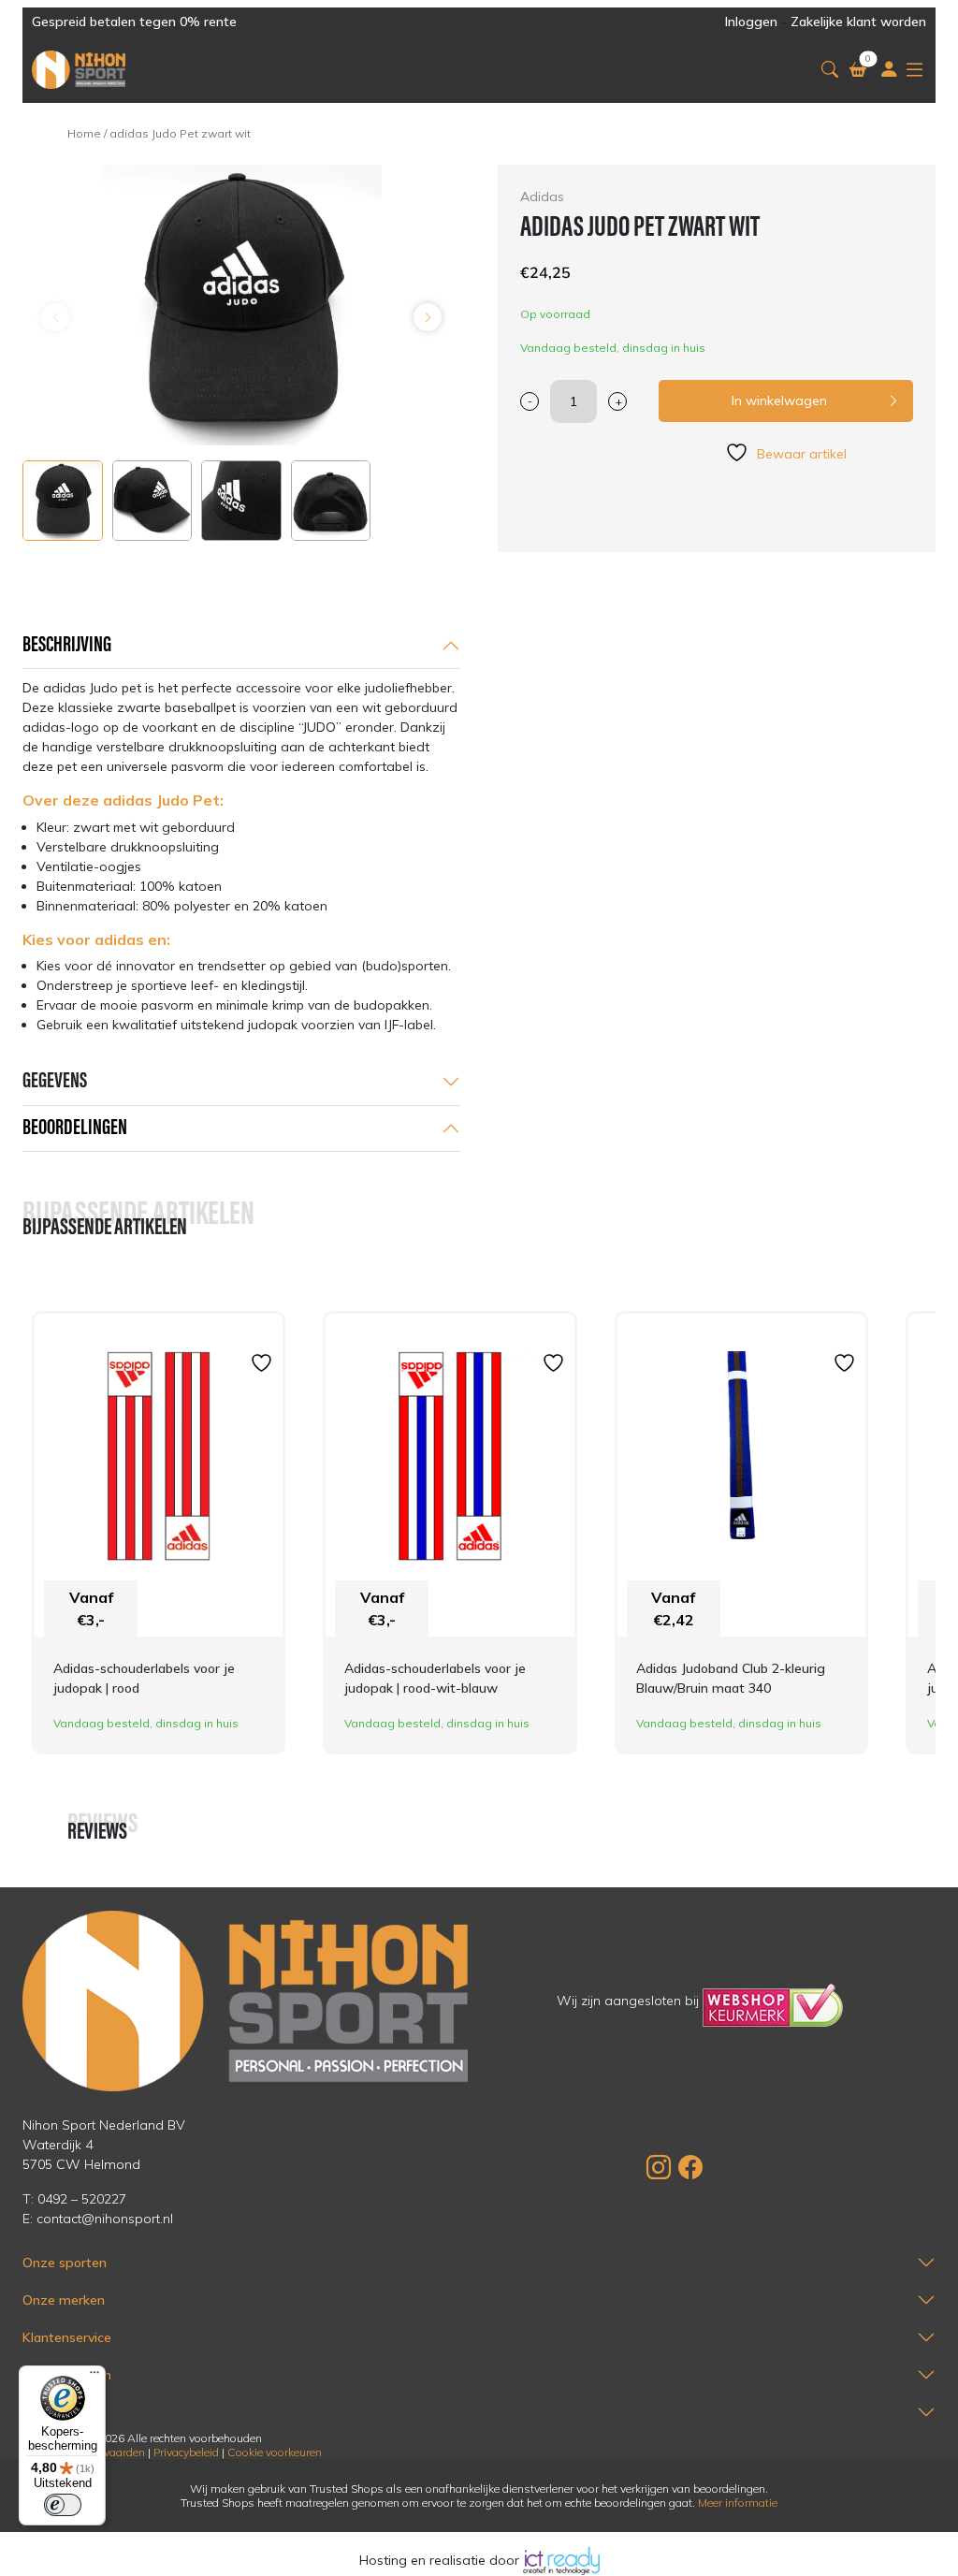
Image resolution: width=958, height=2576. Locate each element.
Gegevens (55, 1082)
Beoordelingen (75, 1128)
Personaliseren (67, 2375)
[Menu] (94, 2377)
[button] (830, 70)
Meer (37, 2412)
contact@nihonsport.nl (105, 2219)
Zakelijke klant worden (858, 22)
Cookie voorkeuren (275, 2452)
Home (84, 133)
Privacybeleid (186, 2452)
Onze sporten (65, 2263)
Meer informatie (738, 2503)
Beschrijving (67, 646)
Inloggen (751, 22)
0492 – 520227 (82, 2199)
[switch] (63, 2505)
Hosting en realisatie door (441, 2560)
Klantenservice (67, 2337)
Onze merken (64, 2300)
